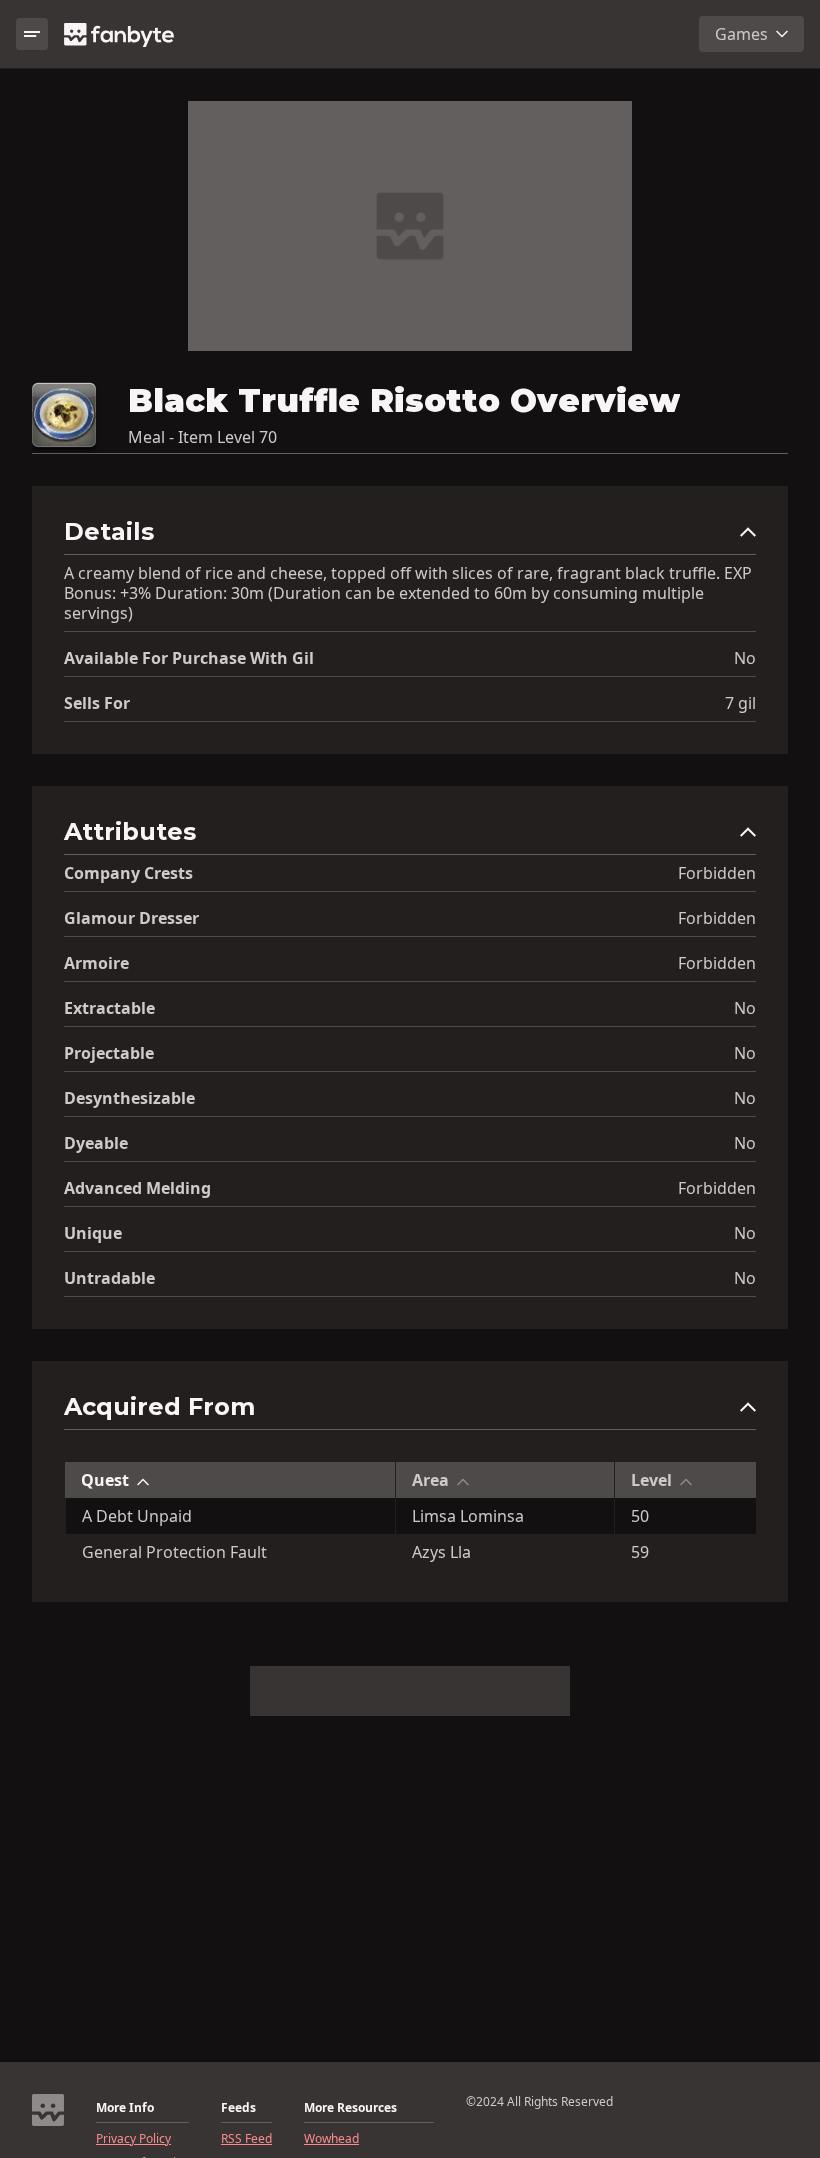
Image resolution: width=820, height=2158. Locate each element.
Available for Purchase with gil (189, 658)
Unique (93, 1233)
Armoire (96, 963)
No (745, 658)
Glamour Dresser (131, 918)
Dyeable (96, 1143)
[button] (410, 536)
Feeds (238, 2108)
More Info (125, 2108)
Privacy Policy (133, 2139)
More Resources (350, 2108)
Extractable (109, 1008)
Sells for (97, 703)
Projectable (109, 1053)
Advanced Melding (137, 1188)
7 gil (740, 703)
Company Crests (128, 873)
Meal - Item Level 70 (202, 437)
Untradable (109, 1278)
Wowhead (331, 2139)
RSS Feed (246, 2139)
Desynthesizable (129, 1098)
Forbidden (717, 873)
